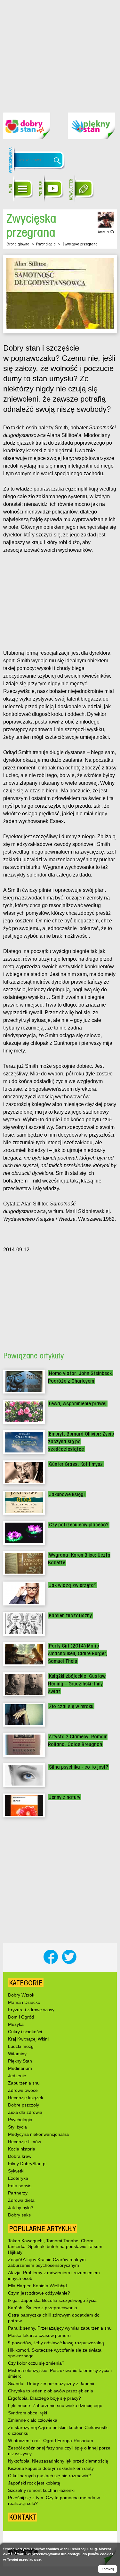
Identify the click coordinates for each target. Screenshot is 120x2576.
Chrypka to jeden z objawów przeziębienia (51, 2391)
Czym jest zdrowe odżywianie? (39, 2293)
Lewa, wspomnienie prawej (78, 1404)
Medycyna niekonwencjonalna (38, 2134)
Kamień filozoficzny (70, 1615)
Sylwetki (16, 2171)
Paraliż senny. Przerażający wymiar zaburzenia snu (60, 2328)
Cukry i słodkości (25, 2032)
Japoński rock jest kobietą (34, 2483)
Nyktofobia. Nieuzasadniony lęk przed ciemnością (58, 2461)
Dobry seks (19, 2215)
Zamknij (108, 2569)
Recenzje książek (26, 2098)
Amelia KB (106, 232)
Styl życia (17, 2127)
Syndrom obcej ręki (28, 2413)
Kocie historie (22, 2149)
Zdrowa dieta (21, 2200)
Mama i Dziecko (24, 2002)
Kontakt (23, 2517)
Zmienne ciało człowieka (33, 2420)
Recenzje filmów (24, 2142)
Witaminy (17, 2054)
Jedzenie (17, 2076)
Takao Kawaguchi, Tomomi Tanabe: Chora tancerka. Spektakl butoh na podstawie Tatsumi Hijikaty (56, 2246)
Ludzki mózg (21, 2046)
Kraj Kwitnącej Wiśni (28, 2039)
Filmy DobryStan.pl (27, 2164)
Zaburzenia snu (24, 2083)
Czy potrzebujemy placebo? (79, 1525)
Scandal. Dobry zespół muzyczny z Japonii (51, 2383)
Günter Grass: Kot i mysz (76, 1464)
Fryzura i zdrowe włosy (31, 2010)
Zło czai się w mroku (71, 1706)
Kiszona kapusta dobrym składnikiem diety (51, 2468)
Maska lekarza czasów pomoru (39, 2335)
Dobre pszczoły (24, 2105)
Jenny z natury (65, 1797)
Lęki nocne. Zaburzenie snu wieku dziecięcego (55, 2405)
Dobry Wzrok (21, 1995)
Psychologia (46, 244)
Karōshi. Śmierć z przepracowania (43, 2308)
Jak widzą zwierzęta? (73, 1585)
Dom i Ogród (21, 2017)
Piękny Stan (20, 2061)
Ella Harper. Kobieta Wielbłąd (37, 2286)
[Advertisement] (60, 51)
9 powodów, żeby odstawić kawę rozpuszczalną (56, 2343)
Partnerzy (18, 2193)
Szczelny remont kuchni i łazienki (41, 2490)
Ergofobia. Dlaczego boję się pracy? (44, 2398)
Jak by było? (21, 2208)
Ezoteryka (18, 2178)
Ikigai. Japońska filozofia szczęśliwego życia (52, 2300)
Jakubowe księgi (67, 1494)
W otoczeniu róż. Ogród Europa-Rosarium (51, 2441)
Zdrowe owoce (23, 2090)
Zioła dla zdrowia (25, 2112)
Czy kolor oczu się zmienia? (36, 2363)
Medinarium (20, 2068)
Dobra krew (20, 2156)
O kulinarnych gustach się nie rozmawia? (49, 2476)
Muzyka (16, 2024)
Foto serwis (20, 2186)
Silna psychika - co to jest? (79, 1767)
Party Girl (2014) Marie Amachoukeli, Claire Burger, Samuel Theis (78, 1653)
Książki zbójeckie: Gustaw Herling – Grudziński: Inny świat (77, 1684)
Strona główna (18, 244)
